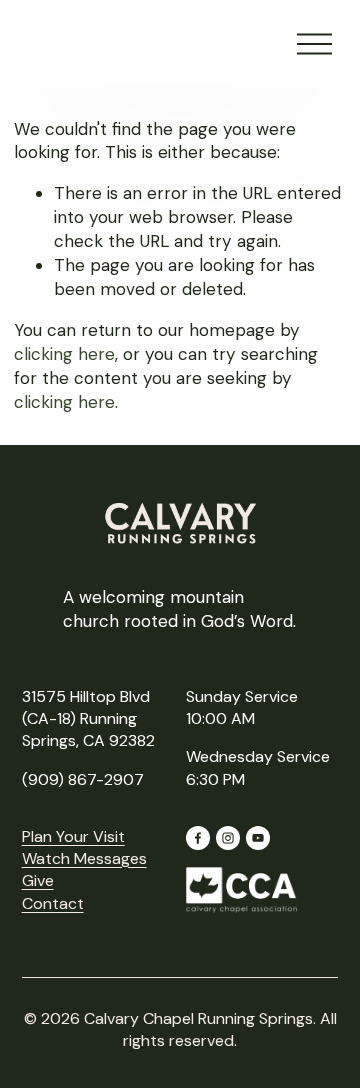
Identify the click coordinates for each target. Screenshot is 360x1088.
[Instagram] (228, 838)
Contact (53, 903)
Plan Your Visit (73, 836)
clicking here (64, 354)
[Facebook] (198, 838)
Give (38, 880)
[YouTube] (258, 838)
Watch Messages (84, 858)
